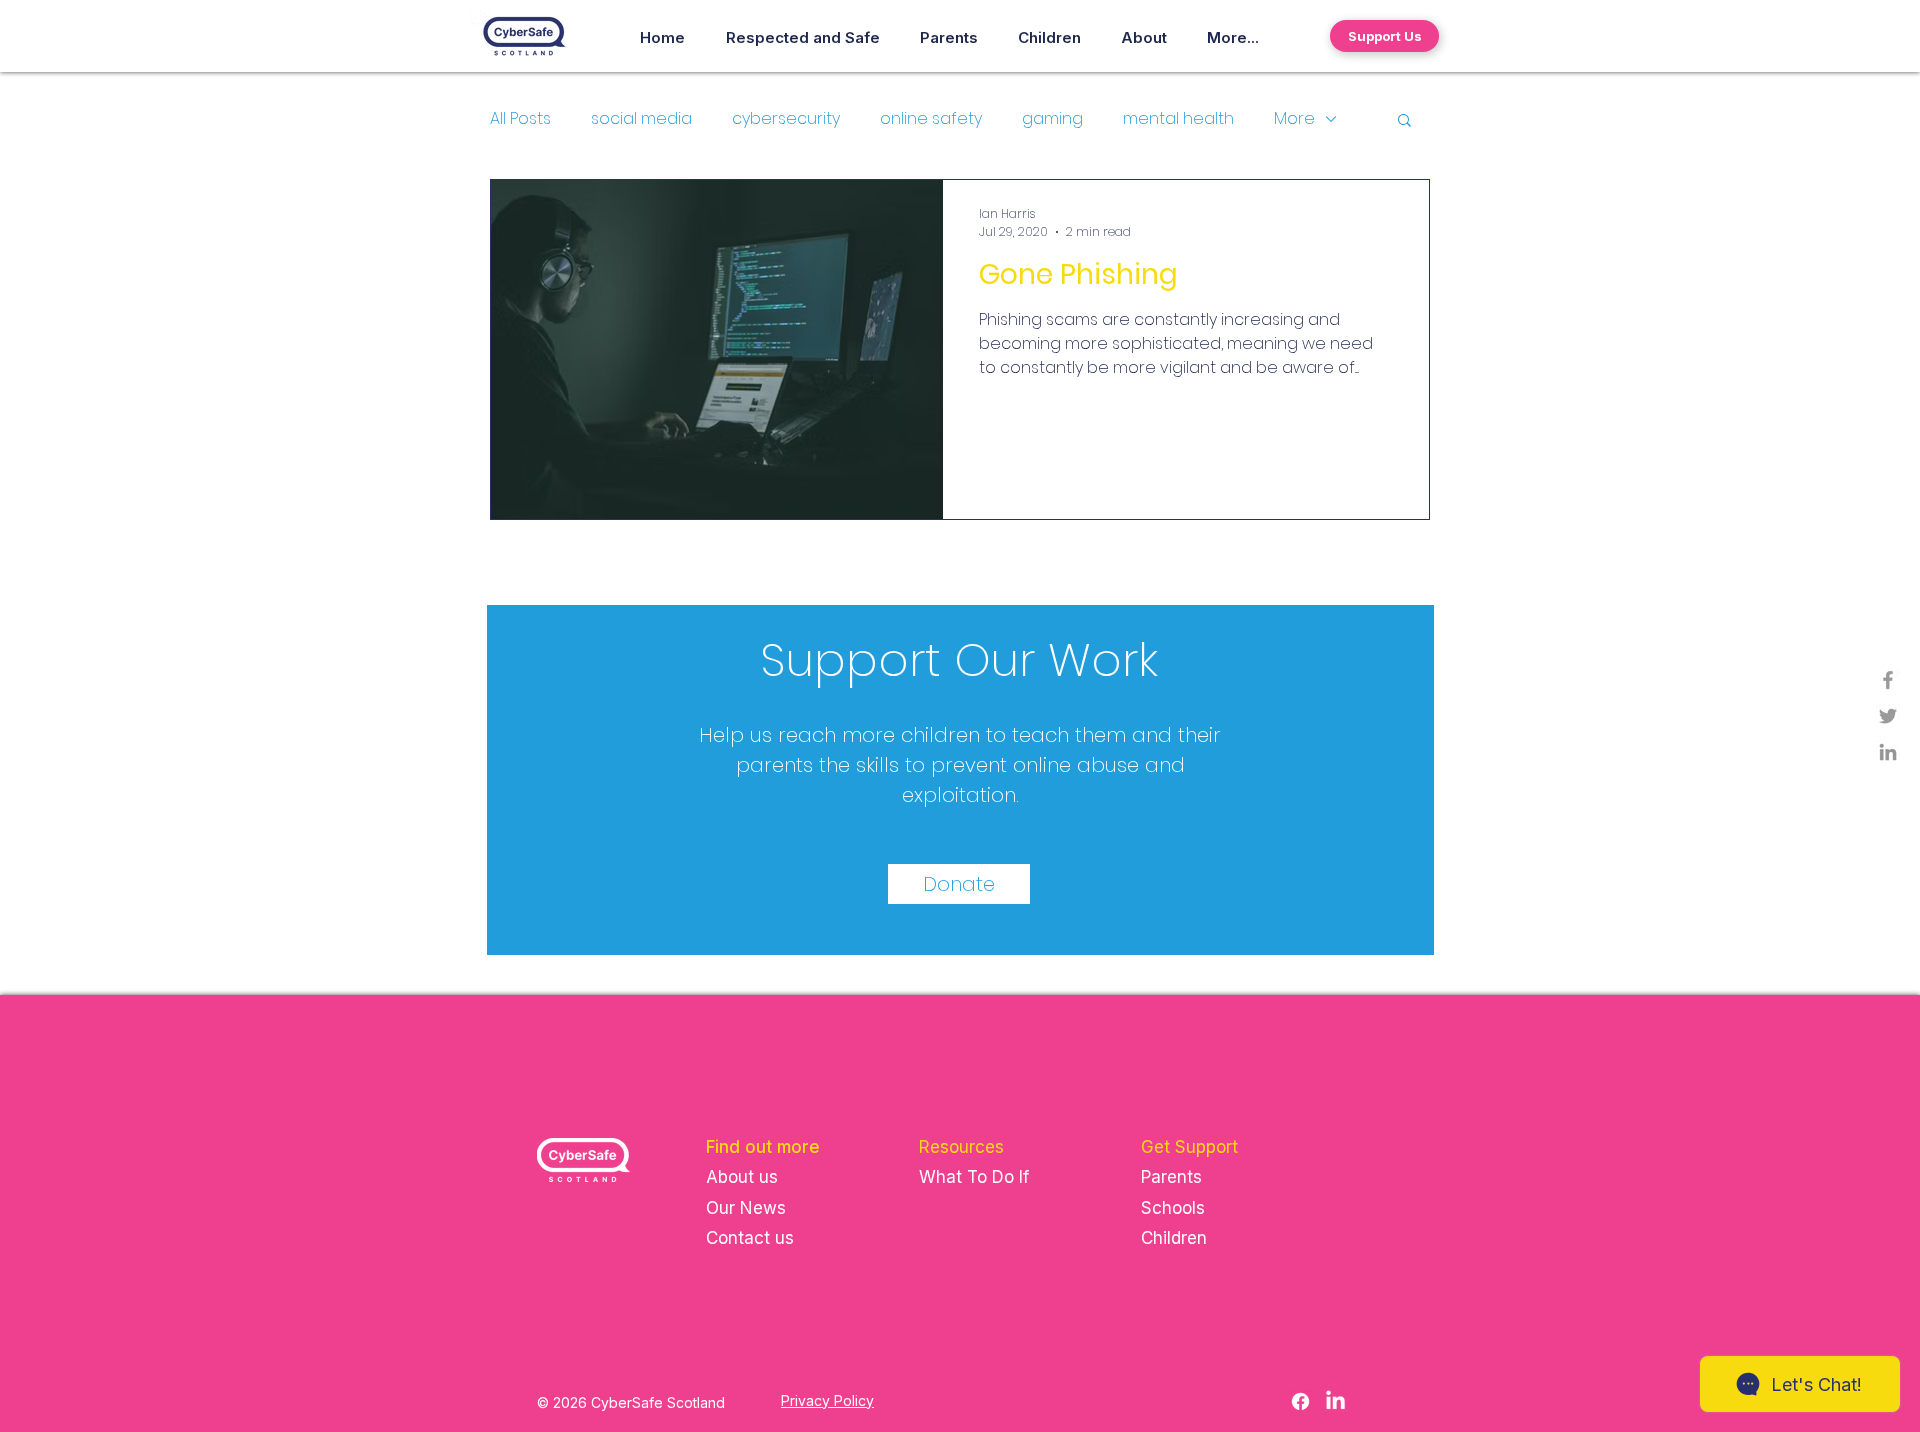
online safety (931, 119)
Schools (1173, 1208)
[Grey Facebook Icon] (1888, 680)
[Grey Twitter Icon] (1888, 716)
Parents (1171, 1177)
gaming (1052, 119)
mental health (1178, 119)
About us (742, 1177)
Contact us (750, 1238)
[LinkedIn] (1888, 752)
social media (641, 119)
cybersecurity (786, 119)
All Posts (520, 119)
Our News (746, 1208)
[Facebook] (1300, 1401)
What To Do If (976, 1177)
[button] (1404, 121)
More (1294, 119)
